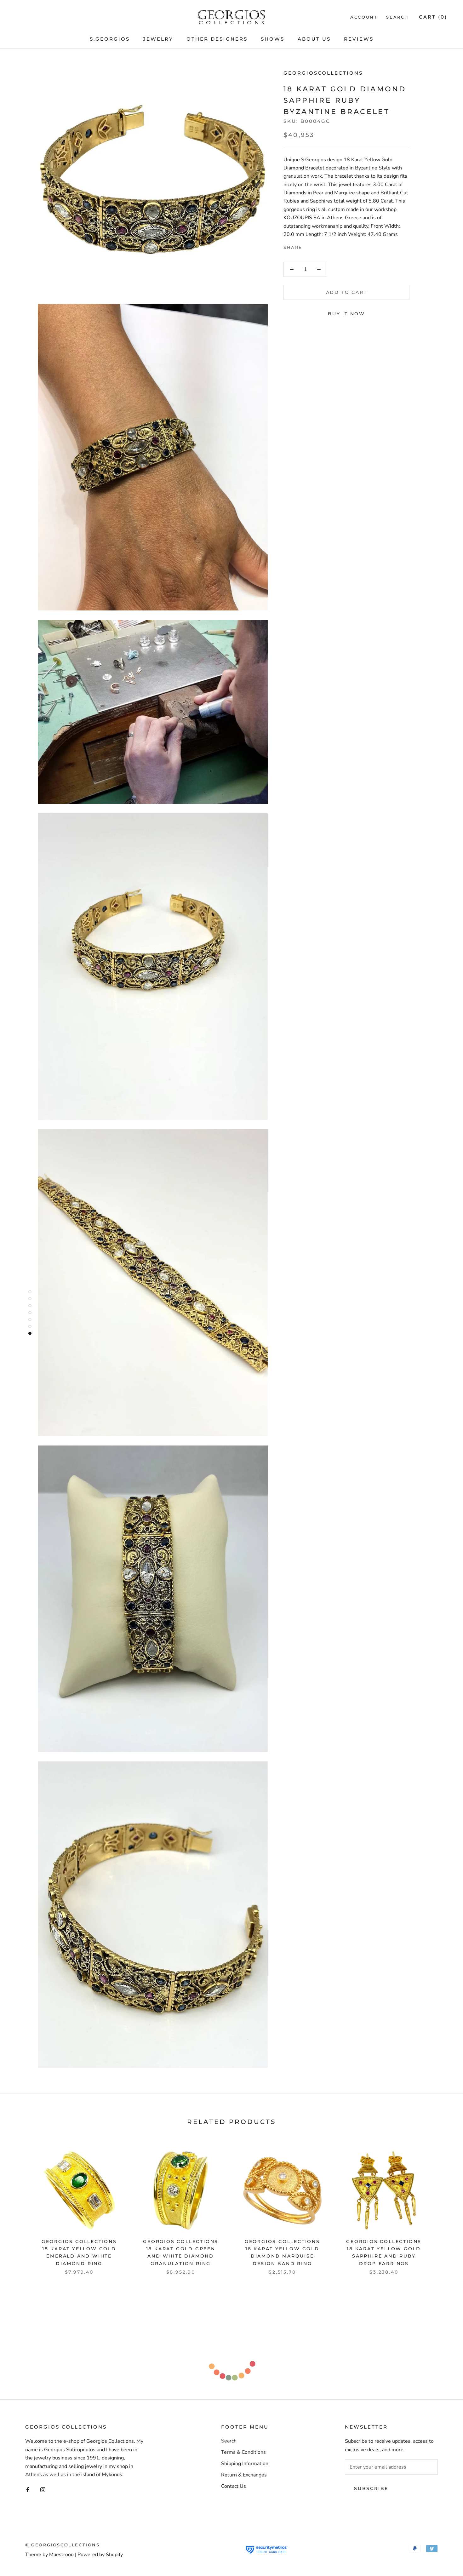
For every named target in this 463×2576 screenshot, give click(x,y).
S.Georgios (110, 39)
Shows (273, 39)
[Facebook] (308, 246)
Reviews (359, 39)
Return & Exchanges (244, 2475)
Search (397, 17)
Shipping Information (245, 2464)
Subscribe (371, 2488)
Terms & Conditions (243, 2452)
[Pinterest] (325, 246)
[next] (443, 2205)
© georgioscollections (63, 2545)
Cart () (433, 17)
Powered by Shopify (100, 2555)
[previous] (20, 2205)
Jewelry (158, 39)
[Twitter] (317, 246)
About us (314, 39)
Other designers (217, 39)
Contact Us (234, 2486)
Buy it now (346, 314)
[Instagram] (43, 2489)
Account (364, 17)
